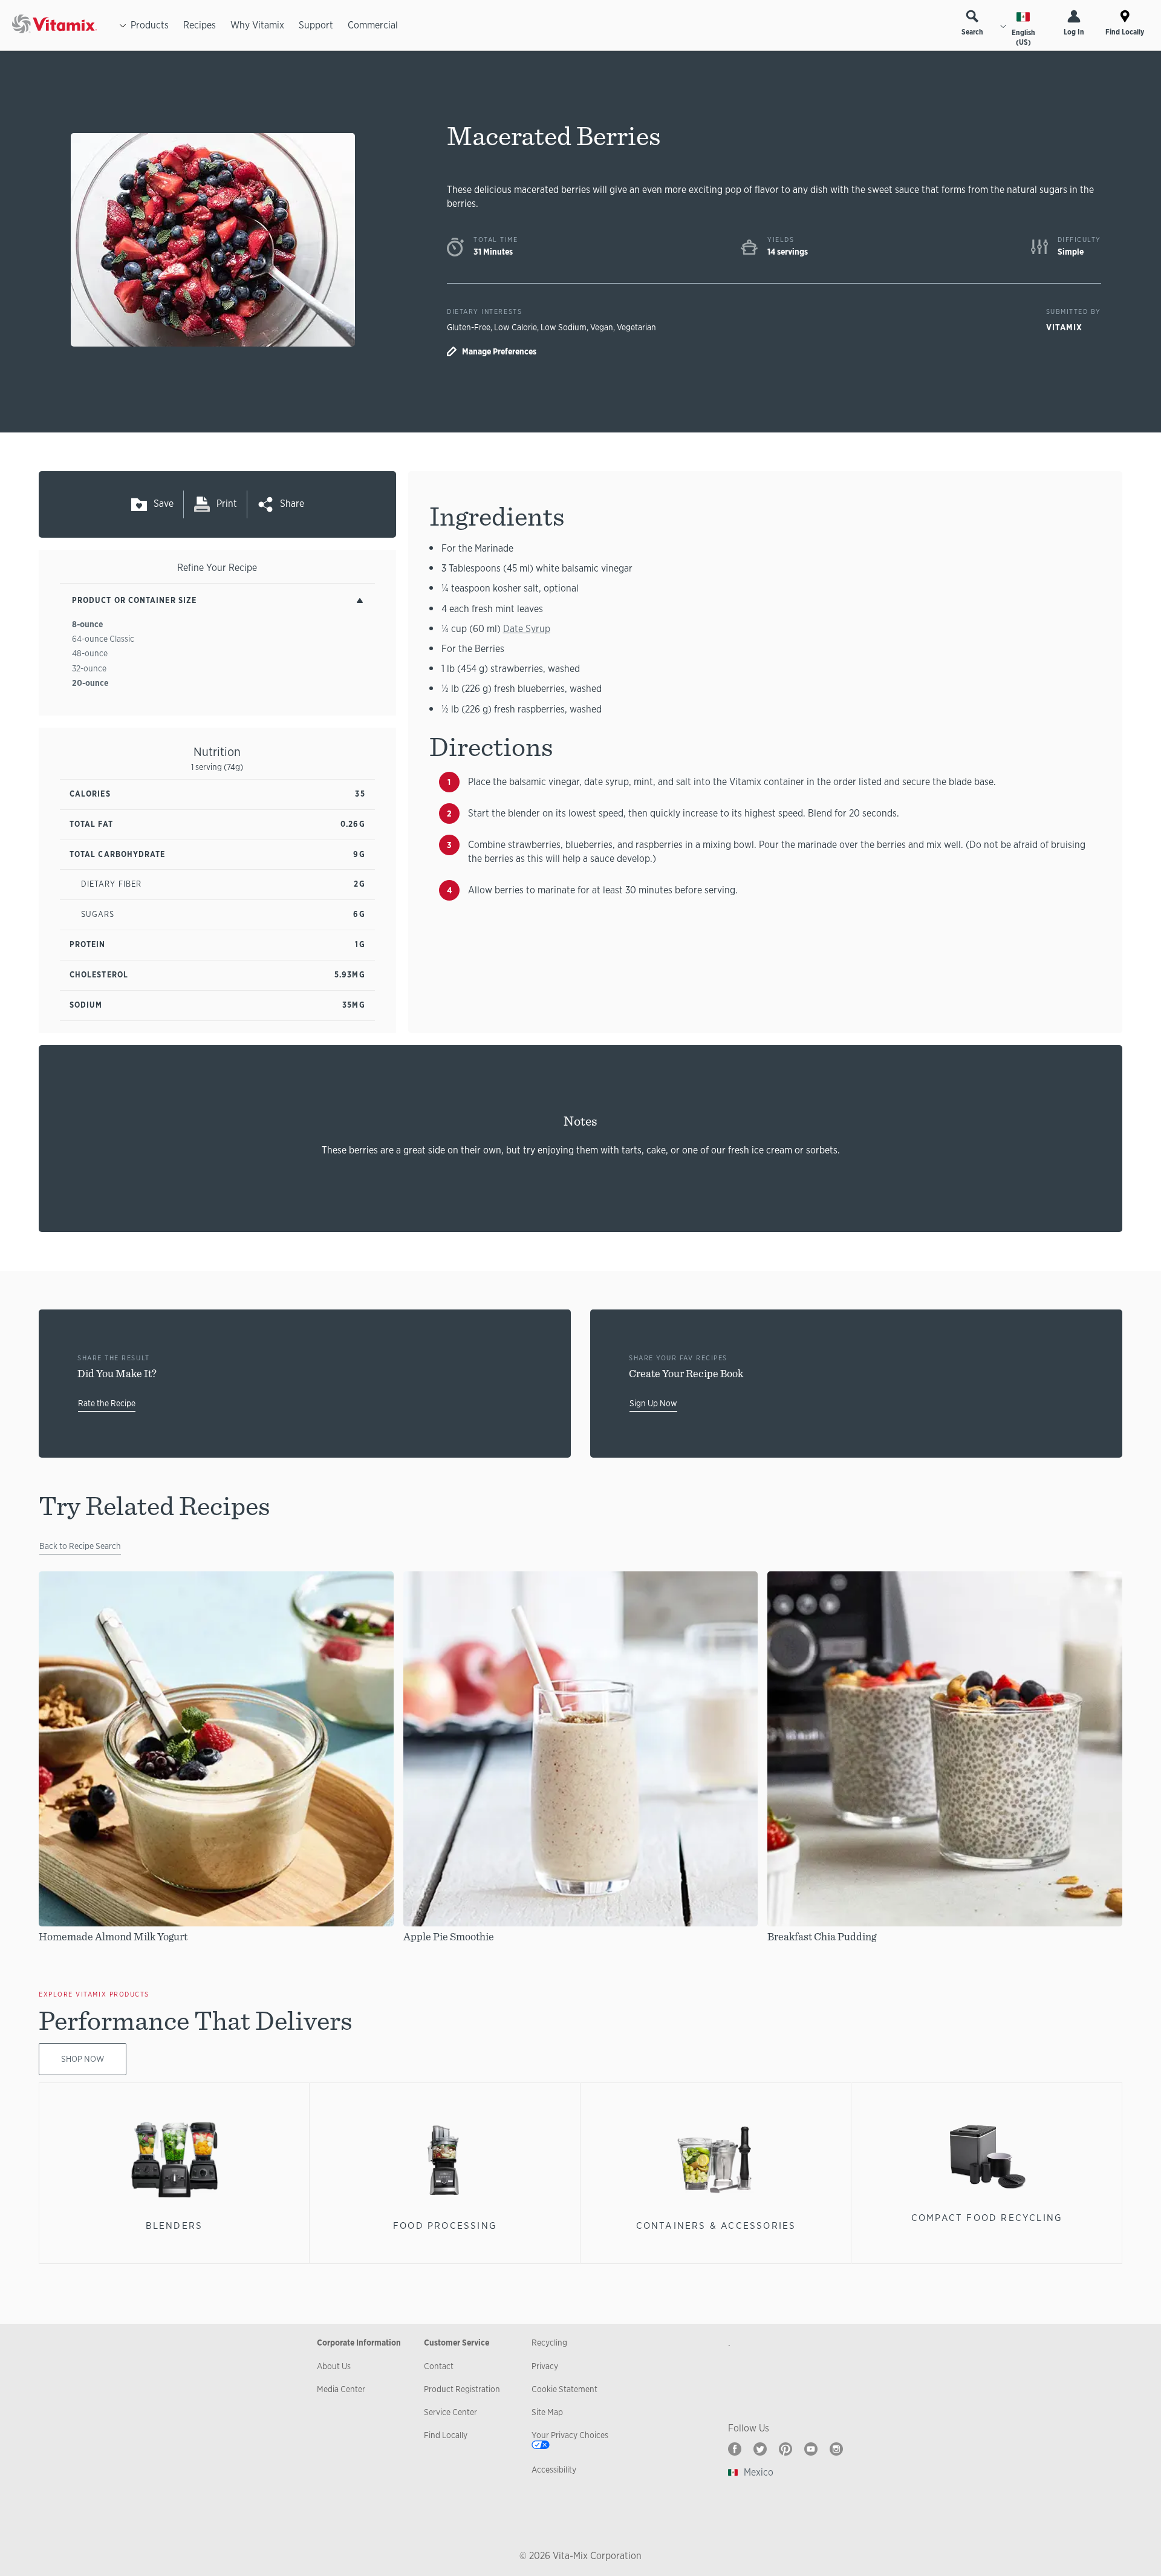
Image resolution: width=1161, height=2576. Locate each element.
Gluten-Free (469, 327)
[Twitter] (760, 2449)
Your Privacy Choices (570, 2435)
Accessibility (554, 2470)
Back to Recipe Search (80, 1546)
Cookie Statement (564, 2389)
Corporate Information (359, 2343)
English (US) (1023, 37)
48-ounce (90, 653)
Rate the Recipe (107, 1403)
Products (150, 25)
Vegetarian (636, 327)
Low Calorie (515, 327)
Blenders (174, 2225)
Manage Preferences (499, 351)
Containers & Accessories (716, 2225)
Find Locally (1125, 32)
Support (316, 25)
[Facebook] (735, 2449)
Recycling (549, 2343)
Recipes (200, 25)
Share (292, 504)
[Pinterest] (785, 2449)
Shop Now (83, 2059)
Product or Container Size (134, 600)
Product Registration (462, 2389)
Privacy (545, 2366)
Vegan (602, 327)
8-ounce (87, 624)
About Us (334, 2366)
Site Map (547, 2412)
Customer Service (457, 2343)
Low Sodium (564, 327)
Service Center (450, 2412)
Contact (439, 2366)
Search (972, 32)
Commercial (373, 25)
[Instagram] (836, 2449)
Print (227, 504)
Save (164, 504)
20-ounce (90, 683)
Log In (1074, 32)
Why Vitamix (257, 25)
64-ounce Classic (103, 639)
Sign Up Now (653, 1403)
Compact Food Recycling (987, 2218)
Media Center (341, 2389)
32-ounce (89, 668)
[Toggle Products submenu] (123, 25)
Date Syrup (527, 629)
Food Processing (445, 2225)
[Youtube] (811, 2449)
